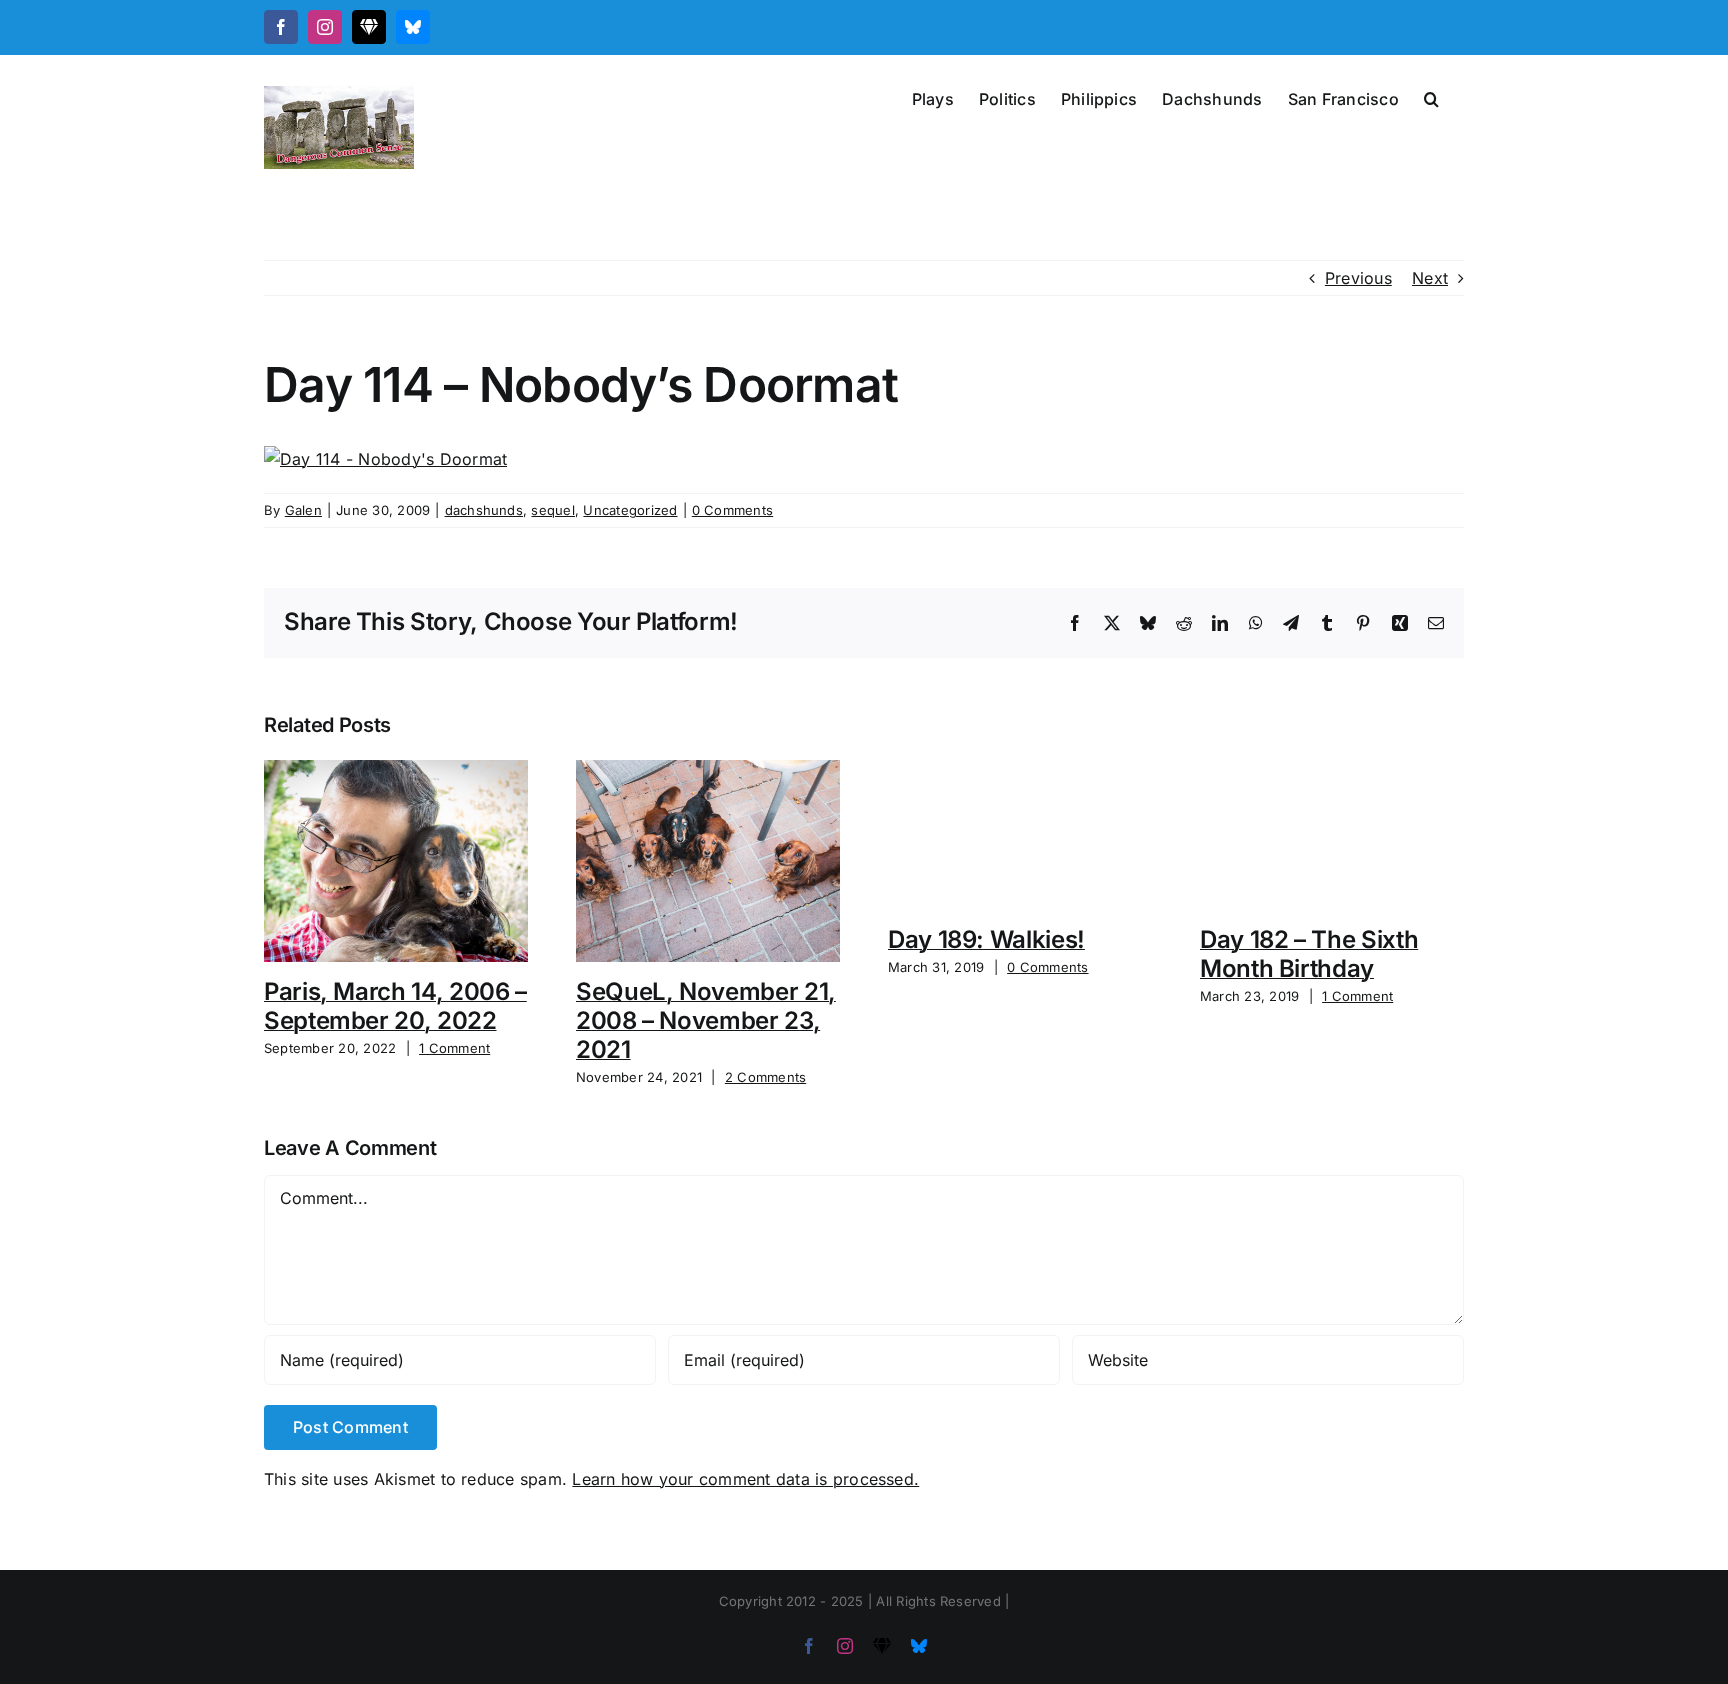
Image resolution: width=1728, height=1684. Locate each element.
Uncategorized (630, 510)
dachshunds (484, 510)
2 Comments (765, 1077)
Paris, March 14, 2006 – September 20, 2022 (395, 1006)
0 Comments (732, 510)
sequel (552, 510)
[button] (1431, 97)
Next (1430, 278)
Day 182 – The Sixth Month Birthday (1309, 954)
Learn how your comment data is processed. (745, 1479)
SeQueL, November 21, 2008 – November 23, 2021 (706, 1020)
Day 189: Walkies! (986, 939)
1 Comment (454, 1048)
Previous (1358, 278)
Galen (303, 510)
